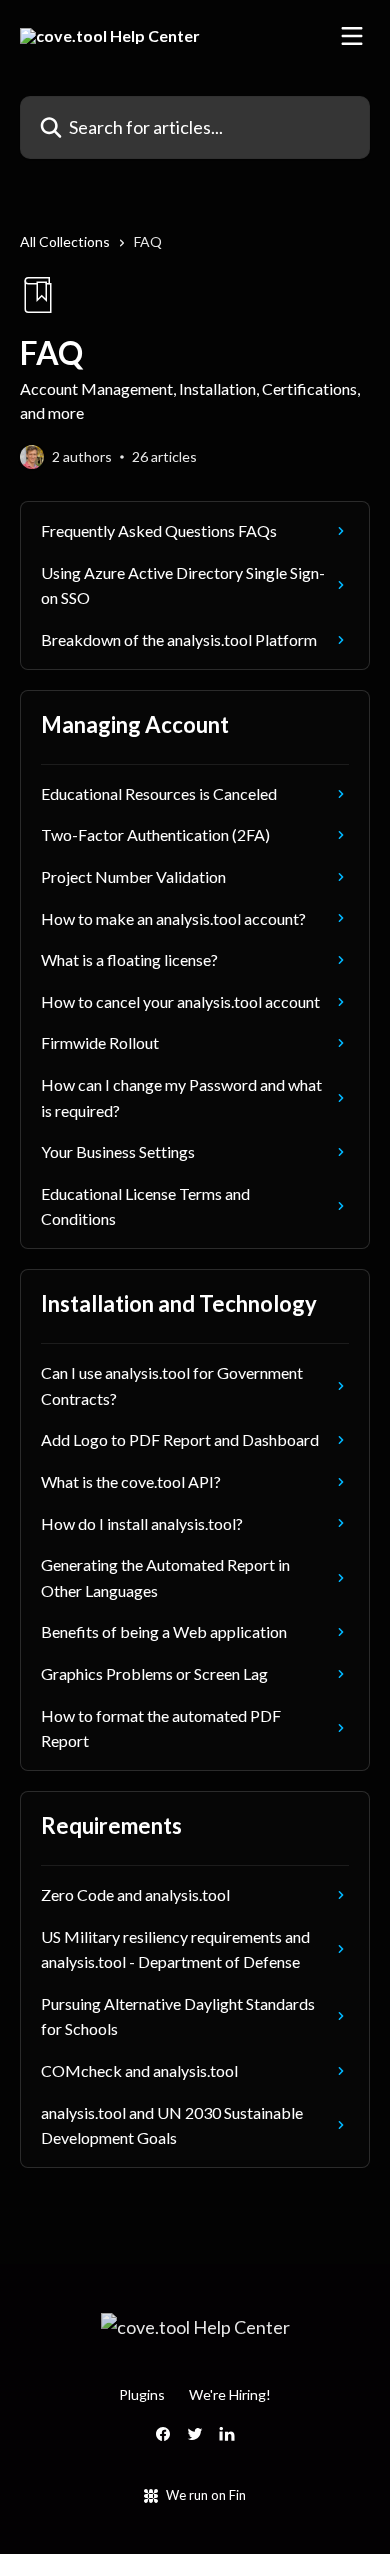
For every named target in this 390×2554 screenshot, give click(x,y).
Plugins (142, 2394)
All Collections (65, 241)
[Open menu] (352, 36)
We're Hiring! (230, 2394)
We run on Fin (206, 2495)
